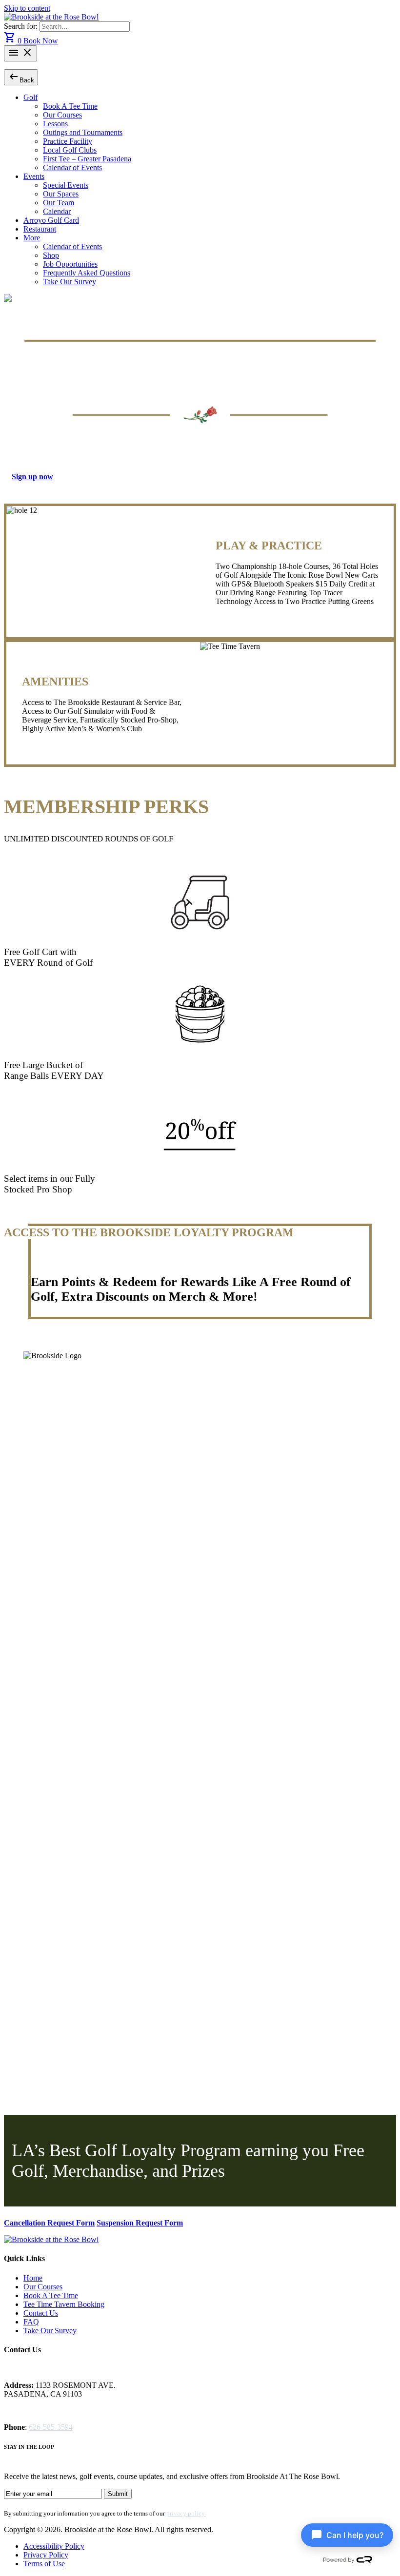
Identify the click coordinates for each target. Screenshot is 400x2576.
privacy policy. (186, 2513)
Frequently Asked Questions (87, 273)
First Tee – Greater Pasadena (87, 159)
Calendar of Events (72, 167)
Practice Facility (68, 141)
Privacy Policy (46, 2555)
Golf (30, 97)
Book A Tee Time (70, 106)
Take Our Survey (70, 282)
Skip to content (27, 8)
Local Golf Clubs (70, 150)
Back (21, 77)
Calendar (57, 211)
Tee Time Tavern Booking (64, 2304)
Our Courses (62, 115)
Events (34, 176)
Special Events (66, 185)
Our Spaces (61, 194)
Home (33, 2278)
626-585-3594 (51, 2427)
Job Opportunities (70, 264)
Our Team (59, 203)
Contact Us (41, 2313)
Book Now (41, 41)
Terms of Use (44, 2564)
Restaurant (40, 229)
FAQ (31, 2322)
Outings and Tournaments (83, 132)
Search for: (22, 26)
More (32, 238)
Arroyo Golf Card (51, 220)
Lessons (55, 124)
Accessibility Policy (54, 2546)
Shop (51, 255)
